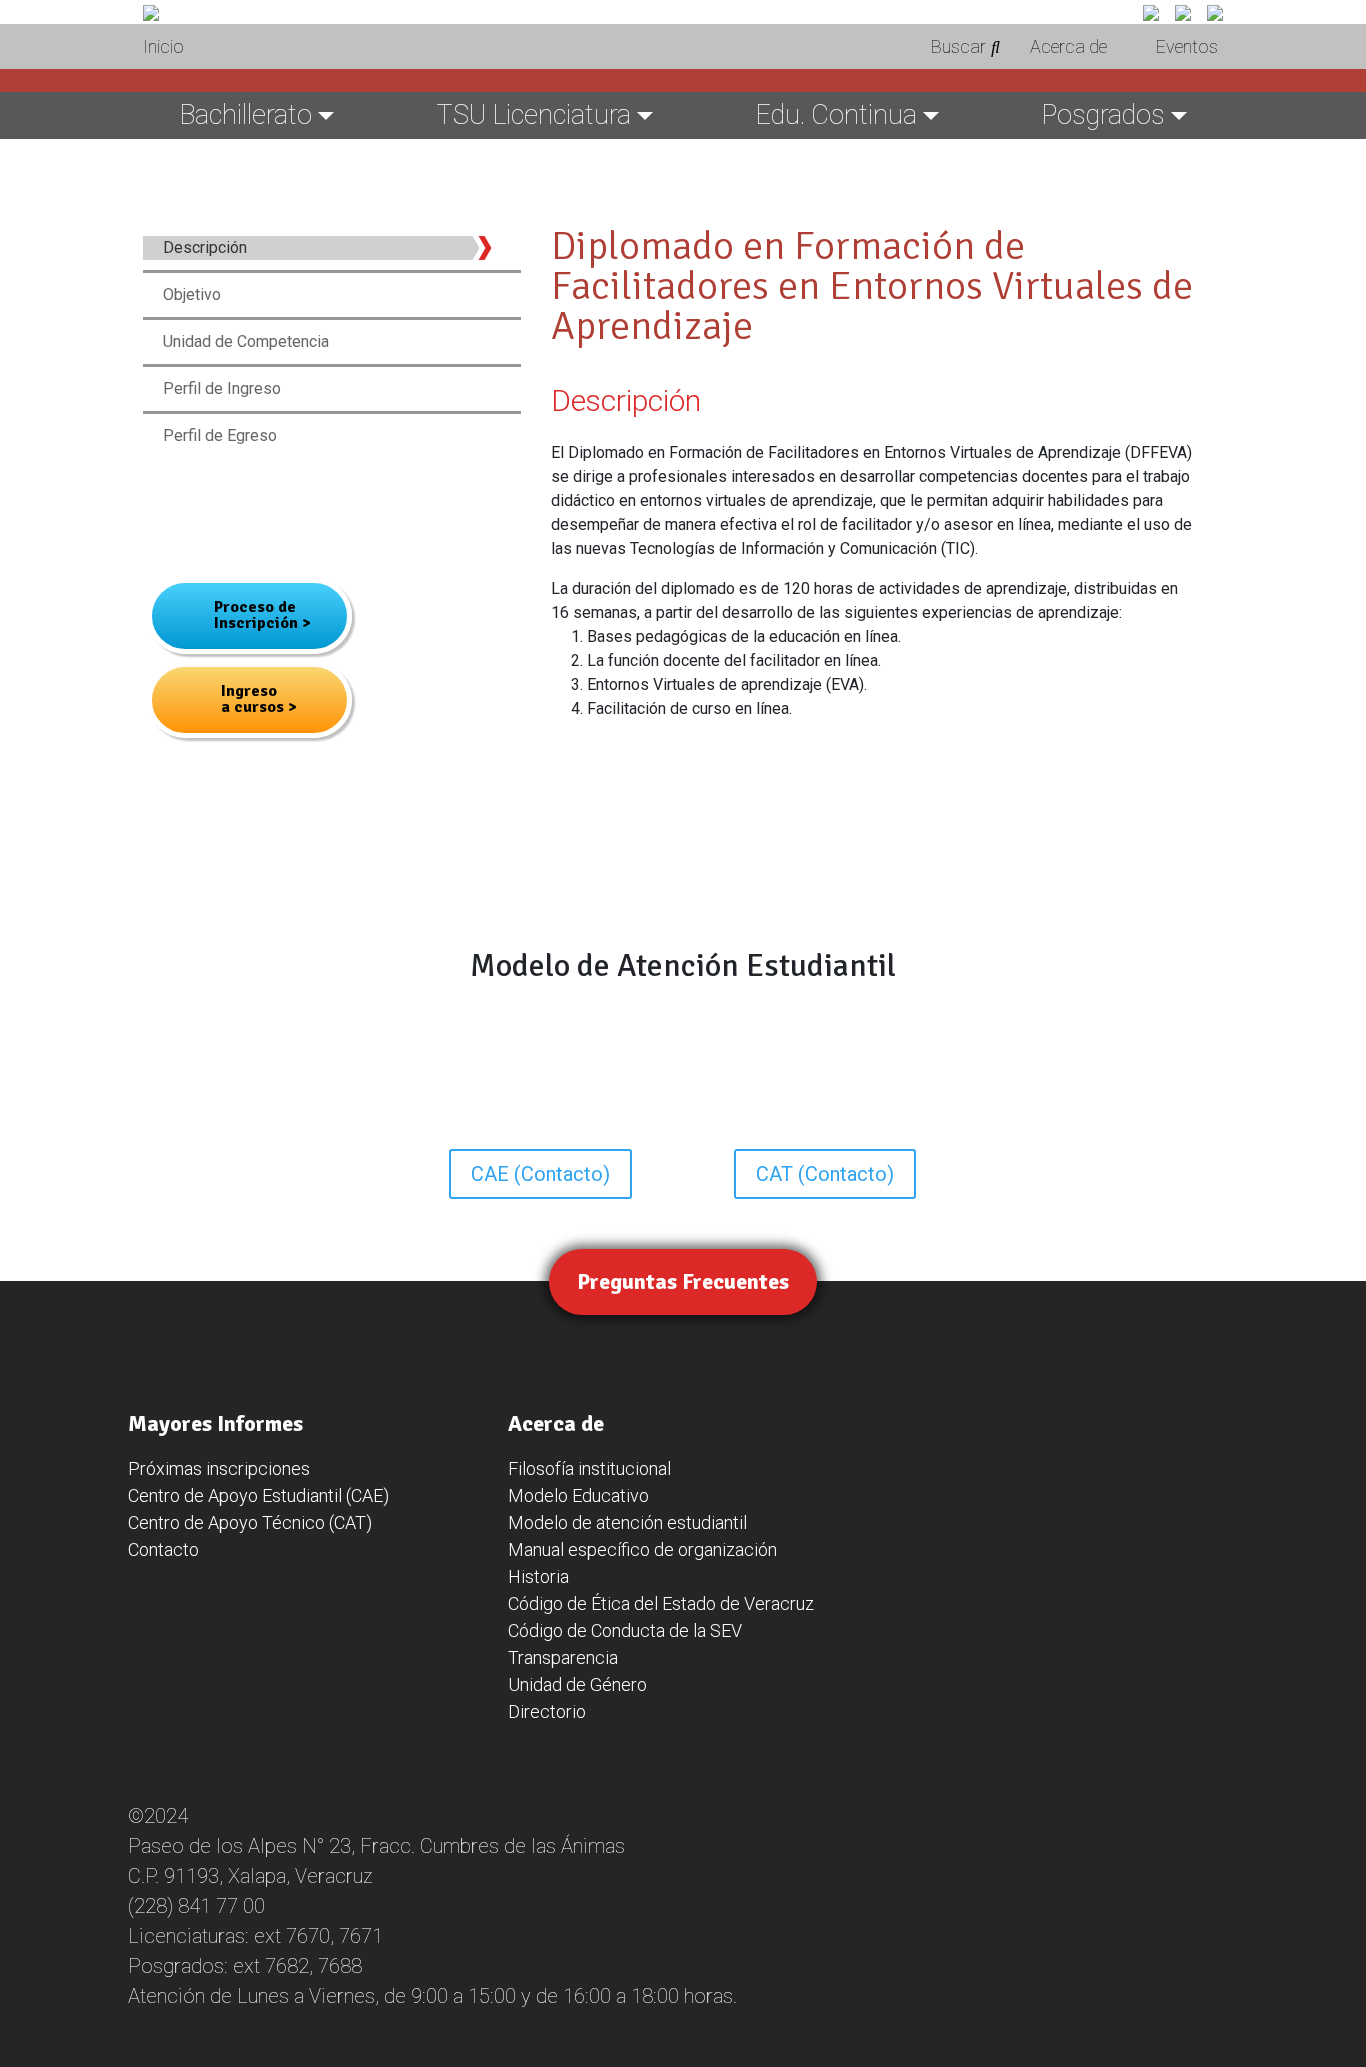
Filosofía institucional (589, 1468)
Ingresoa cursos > (259, 699)
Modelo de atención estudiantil (627, 1522)
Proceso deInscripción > (262, 615)
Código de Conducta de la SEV (625, 1630)
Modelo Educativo (578, 1495)
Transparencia (563, 1657)
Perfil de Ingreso (222, 388)
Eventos (1187, 46)
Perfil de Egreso (220, 435)
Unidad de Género (577, 1684)
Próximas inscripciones (219, 1468)
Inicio (163, 46)
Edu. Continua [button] (836, 115)
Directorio (547, 1711)
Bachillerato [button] (245, 115)
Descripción (205, 247)
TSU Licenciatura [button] (533, 115)
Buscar (958, 46)
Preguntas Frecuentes (683, 1281)
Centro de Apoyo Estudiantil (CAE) (258, 1495)
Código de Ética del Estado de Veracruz (661, 1603)
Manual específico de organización (642, 1549)
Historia (538, 1576)
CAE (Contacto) (540, 1174)
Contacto (163, 1549)
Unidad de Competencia (246, 341)
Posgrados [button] (1103, 115)
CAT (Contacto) (825, 1174)
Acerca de (1068, 46)
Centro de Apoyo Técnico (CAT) (250, 1522)
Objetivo (192, 294)
